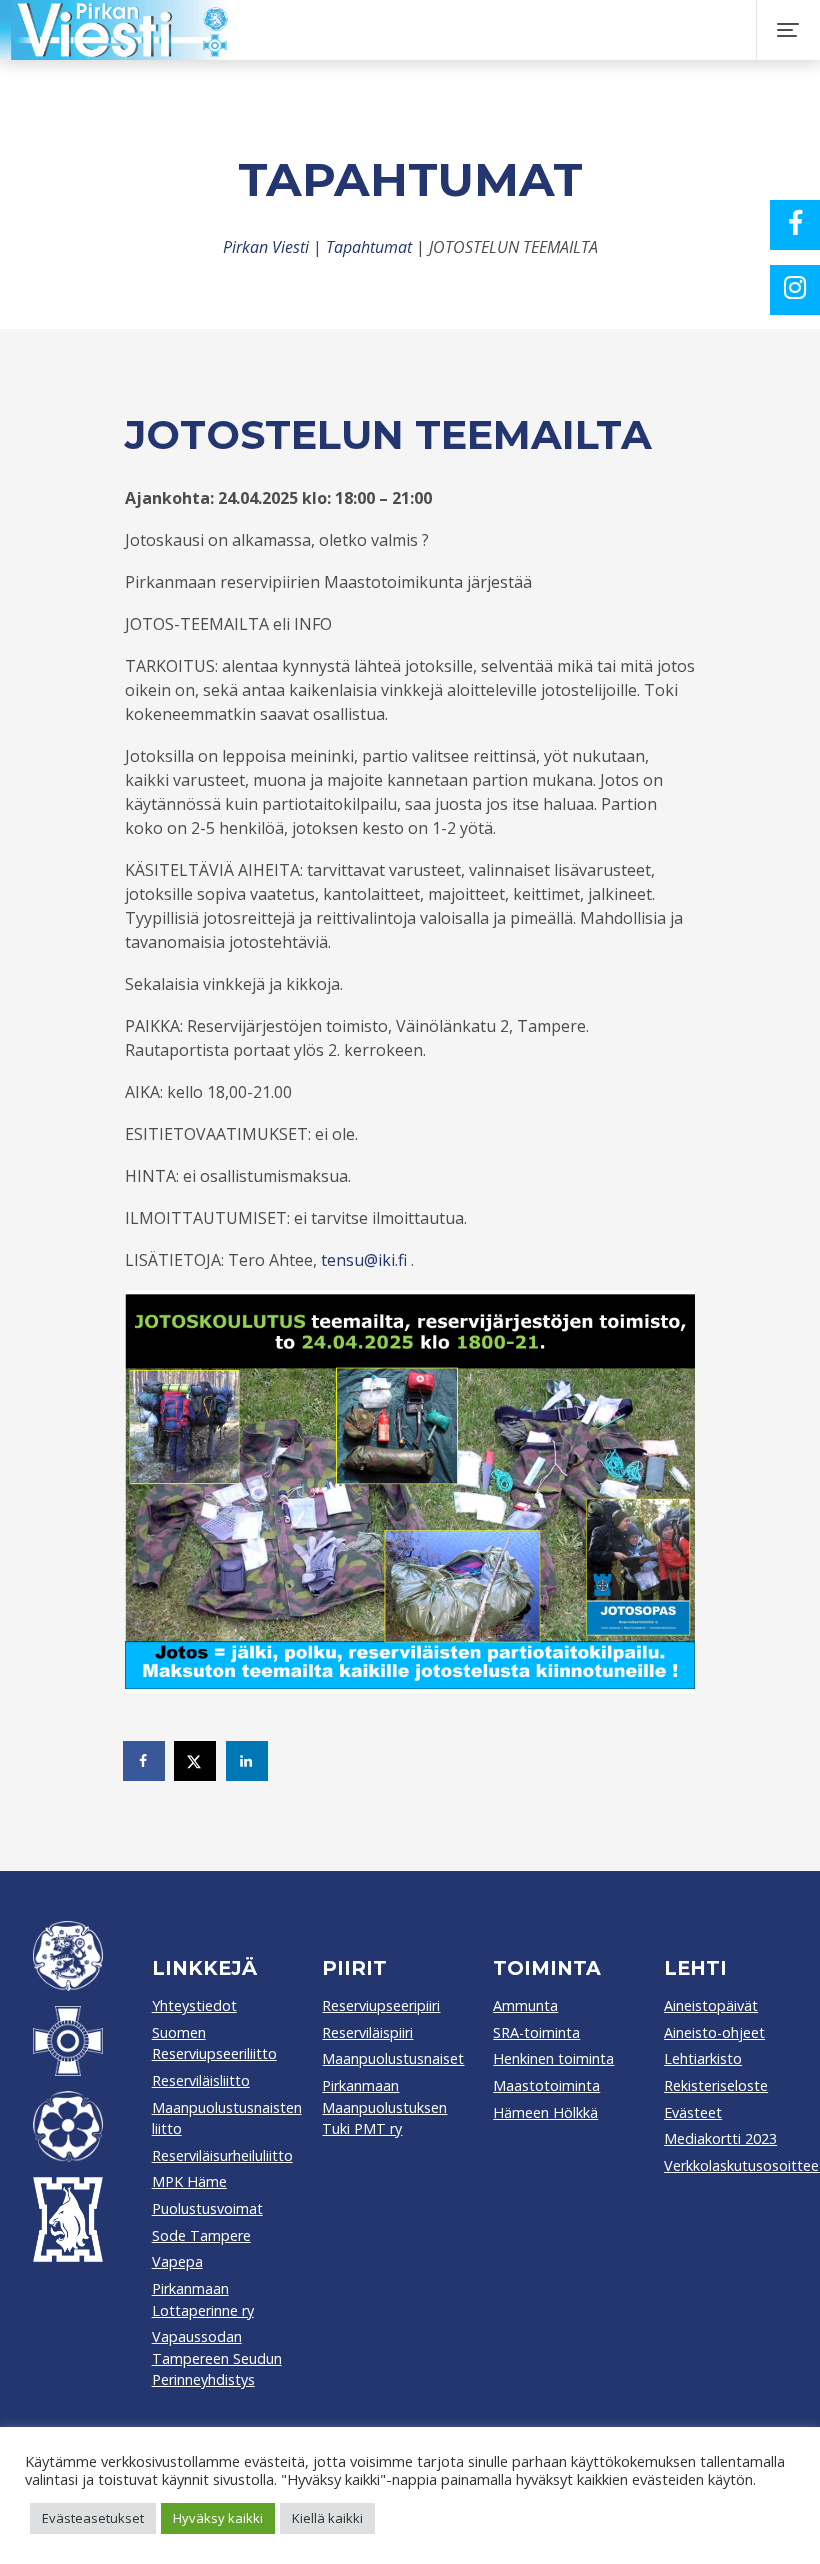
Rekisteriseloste (716, 2085)
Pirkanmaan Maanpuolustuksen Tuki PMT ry (384, 2107)
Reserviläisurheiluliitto (222, 2155)
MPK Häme (189, 2181)
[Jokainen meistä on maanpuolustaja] (402, 30)
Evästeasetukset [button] (93, 2518)
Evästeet (693, 2112)
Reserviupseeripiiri (381, 2005)
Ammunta (525, 2005)
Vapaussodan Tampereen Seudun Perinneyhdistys (217, 2358)
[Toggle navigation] (788, 30)
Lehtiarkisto (703, 2058)
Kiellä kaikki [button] (327, 2518)
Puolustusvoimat (207, 2208)
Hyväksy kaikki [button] (218, 2518)
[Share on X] (196, 1761)
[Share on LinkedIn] (248, 1761)
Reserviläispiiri (367, 2032)
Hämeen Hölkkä (545, 2112)
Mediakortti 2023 (720, 2138)
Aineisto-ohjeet (714, 2032)
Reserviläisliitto (201, 2080)
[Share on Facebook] (145, 1761)
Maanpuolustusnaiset (393, 2058)
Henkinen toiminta (553, 2058)
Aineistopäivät (711, 2005)
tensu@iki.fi (364, 1260)
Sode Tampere (201, 2235)
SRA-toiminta (536, 2032)
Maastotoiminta (546, 2085)
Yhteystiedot (194, 2005)
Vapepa (177, 2261)
